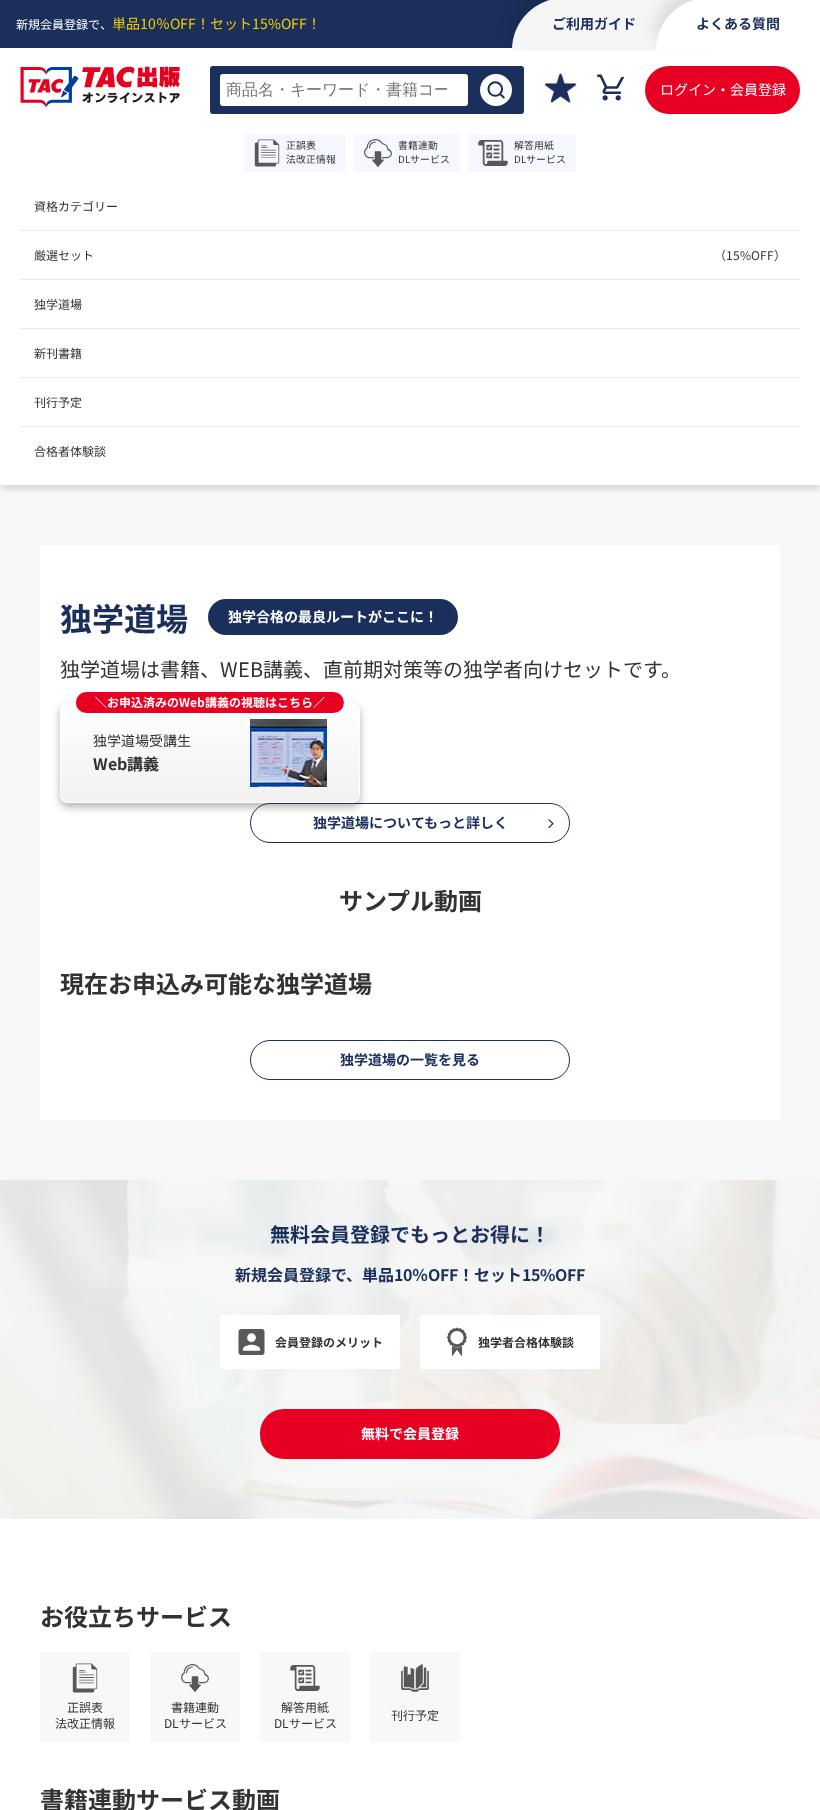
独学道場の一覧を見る (410, 1059)
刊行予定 (58, 401)
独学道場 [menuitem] (58, 303)
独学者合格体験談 (526, 1341)
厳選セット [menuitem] (410, 254)
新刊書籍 (58, 352)
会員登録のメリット (329, 1341)
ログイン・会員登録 (723, 89)
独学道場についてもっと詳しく (410, 822)
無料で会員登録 (410, 1433)
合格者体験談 (70, 450)
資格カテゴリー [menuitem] (76, 205)
